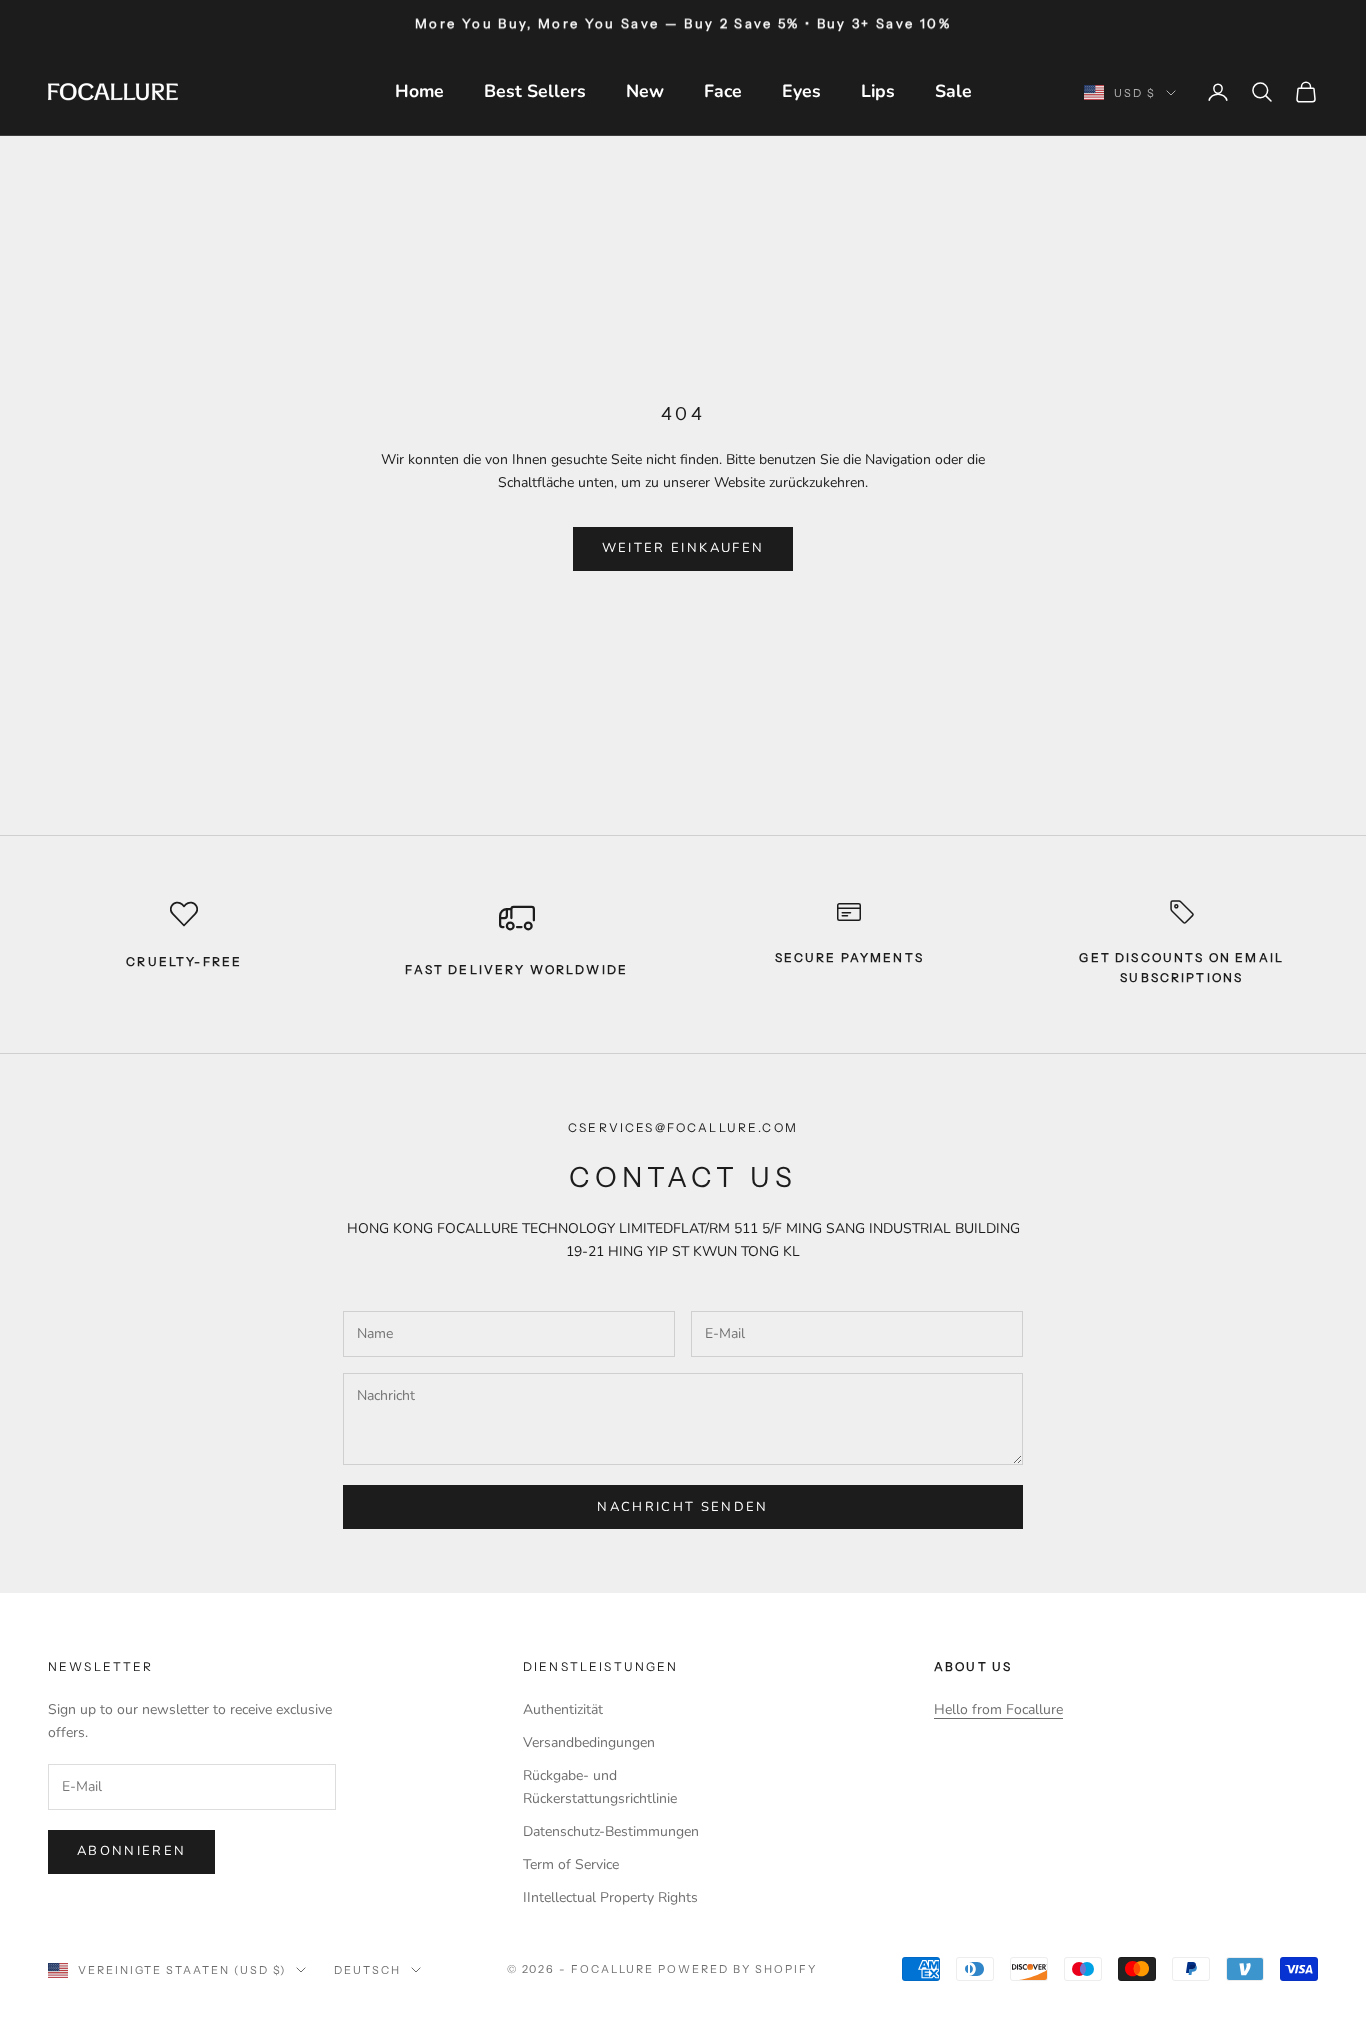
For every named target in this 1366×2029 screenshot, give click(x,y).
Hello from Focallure (998, 1709)
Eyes (801, 91)
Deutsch (367, 1970)
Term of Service (571, 1864)
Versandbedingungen (589, 1742)
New (645, 91)
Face (723, 91)
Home (419, 91)
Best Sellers (535, 91)
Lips (878, 91)
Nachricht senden (682, 1507)
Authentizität (563, 1709)
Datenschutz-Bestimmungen (611, 1831)
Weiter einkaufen (683, 548)
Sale (953, 91)
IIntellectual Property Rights (610, 1897)
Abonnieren (131, 1851)
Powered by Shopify (737, 1969)
